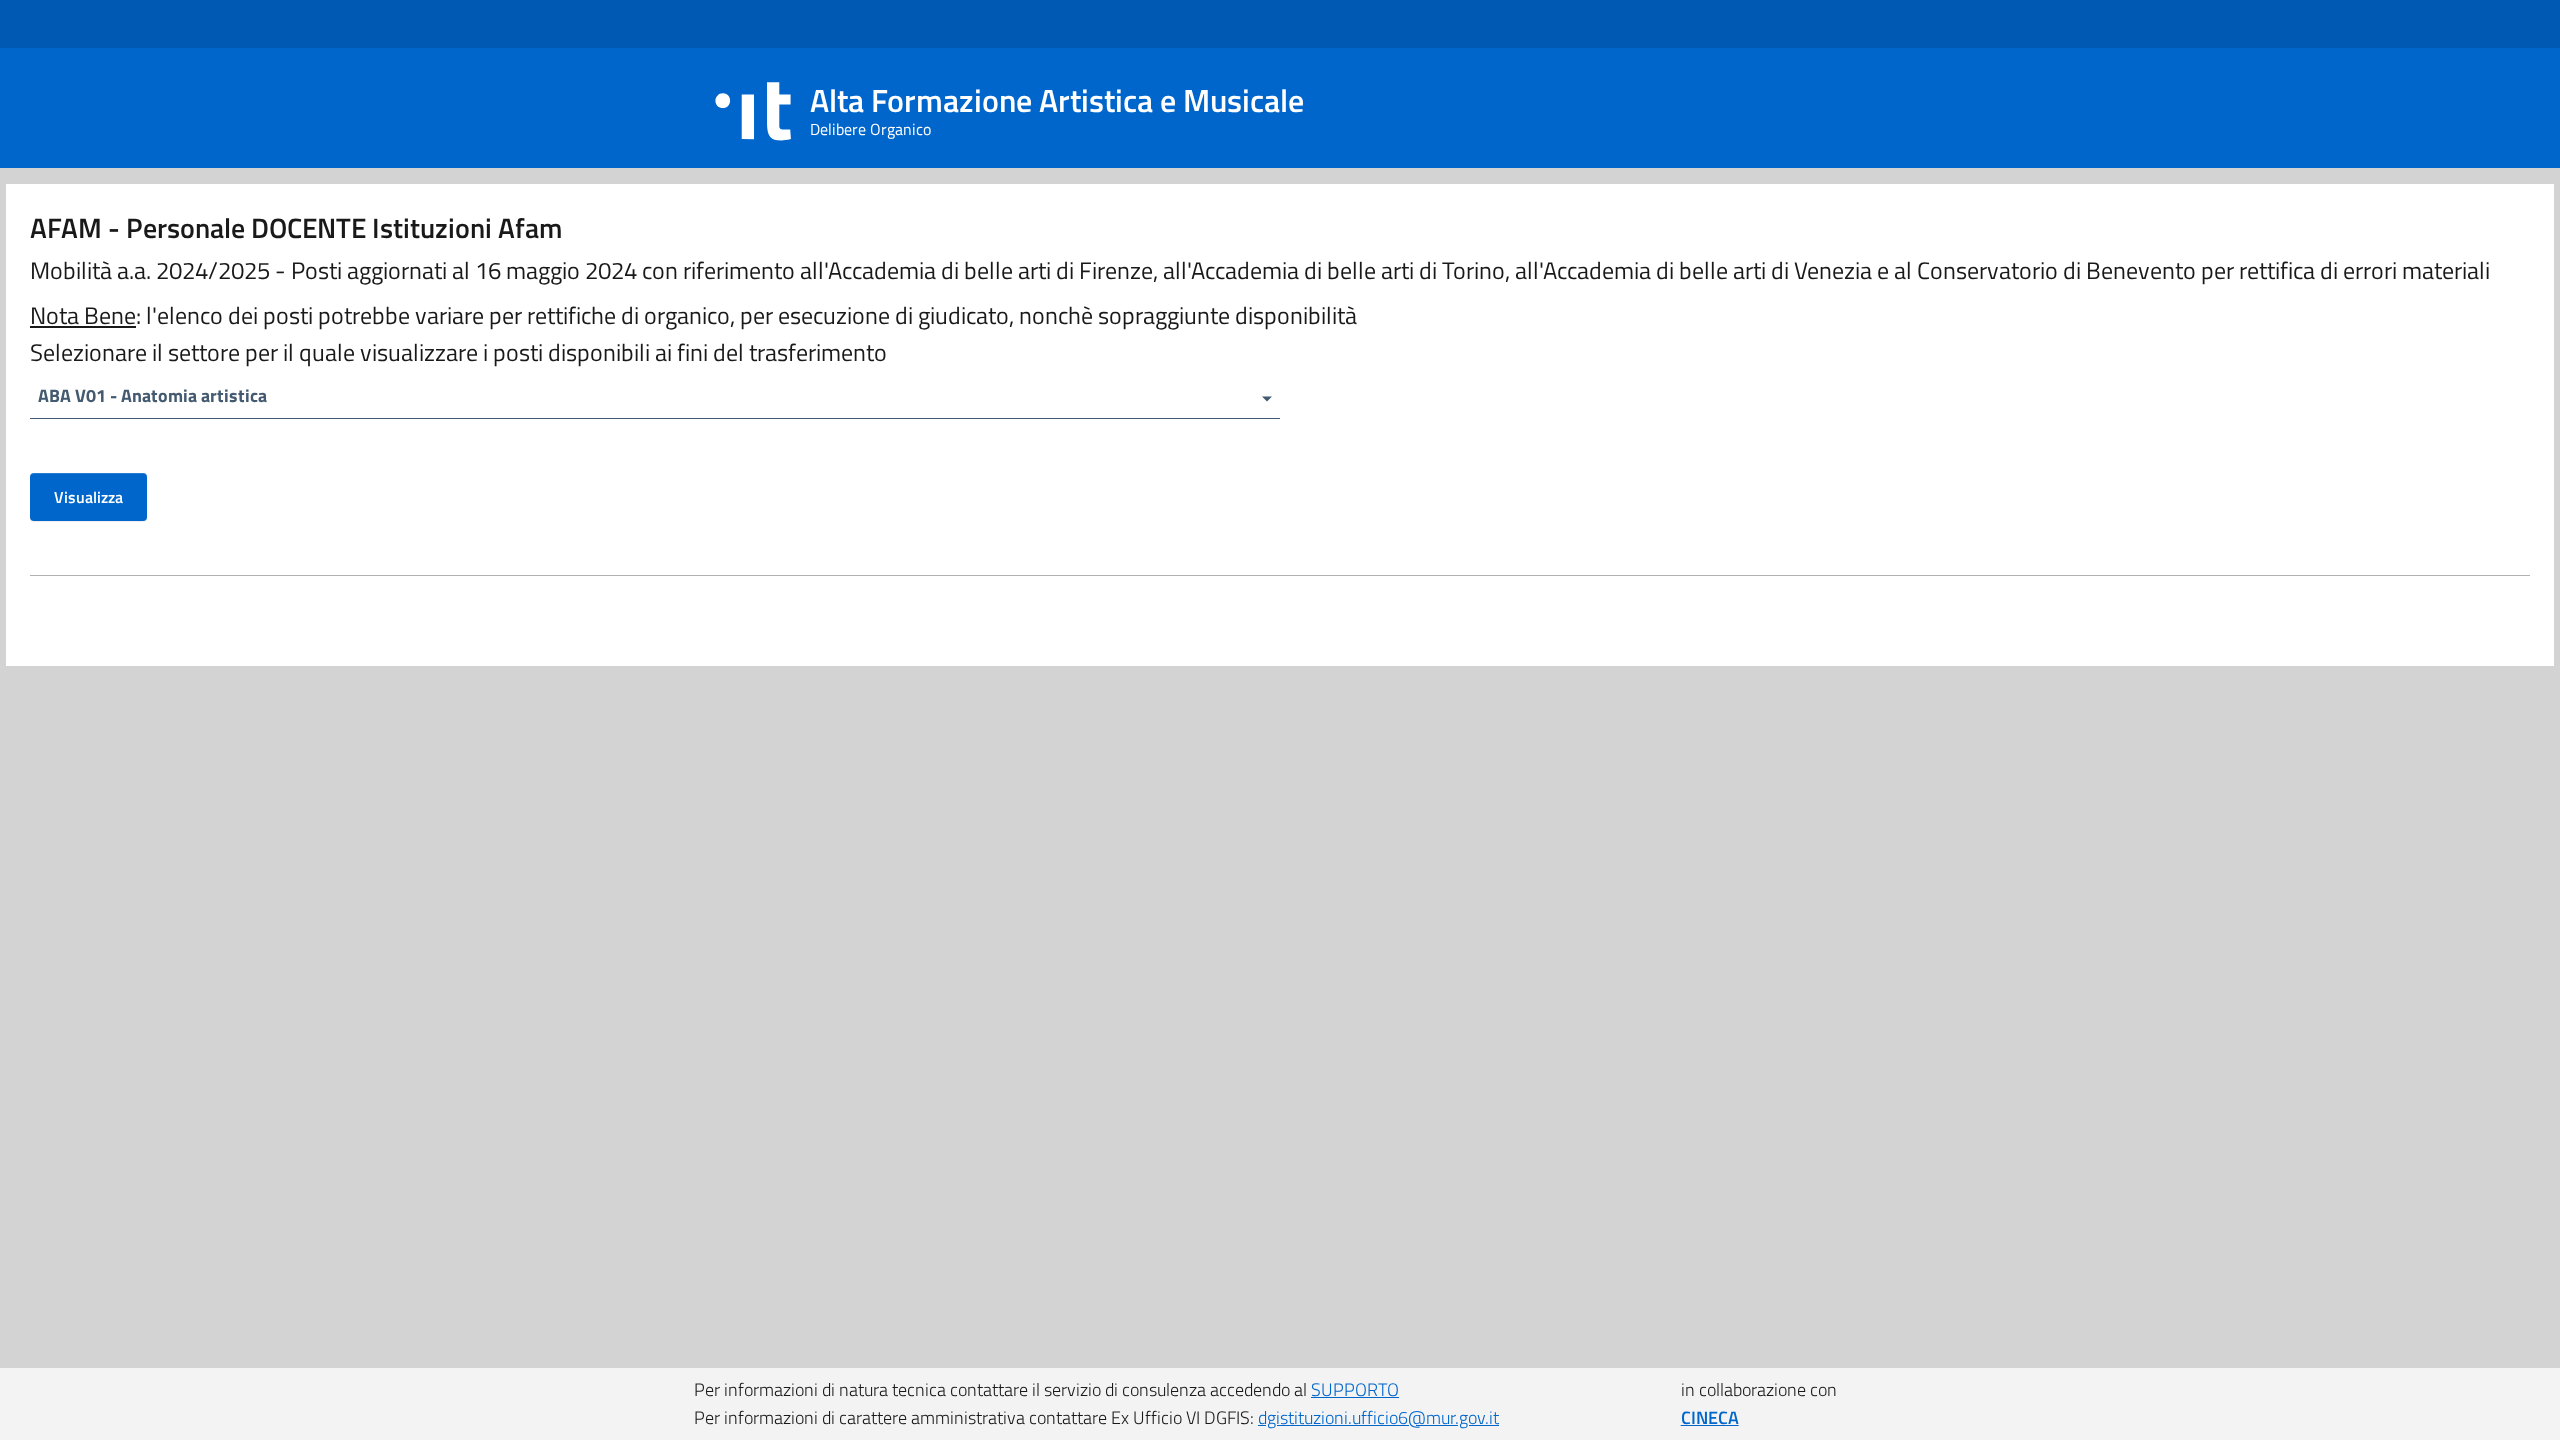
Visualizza (88, 497)
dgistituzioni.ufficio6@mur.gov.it (1378, 1417)
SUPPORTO (1355, 1389)
